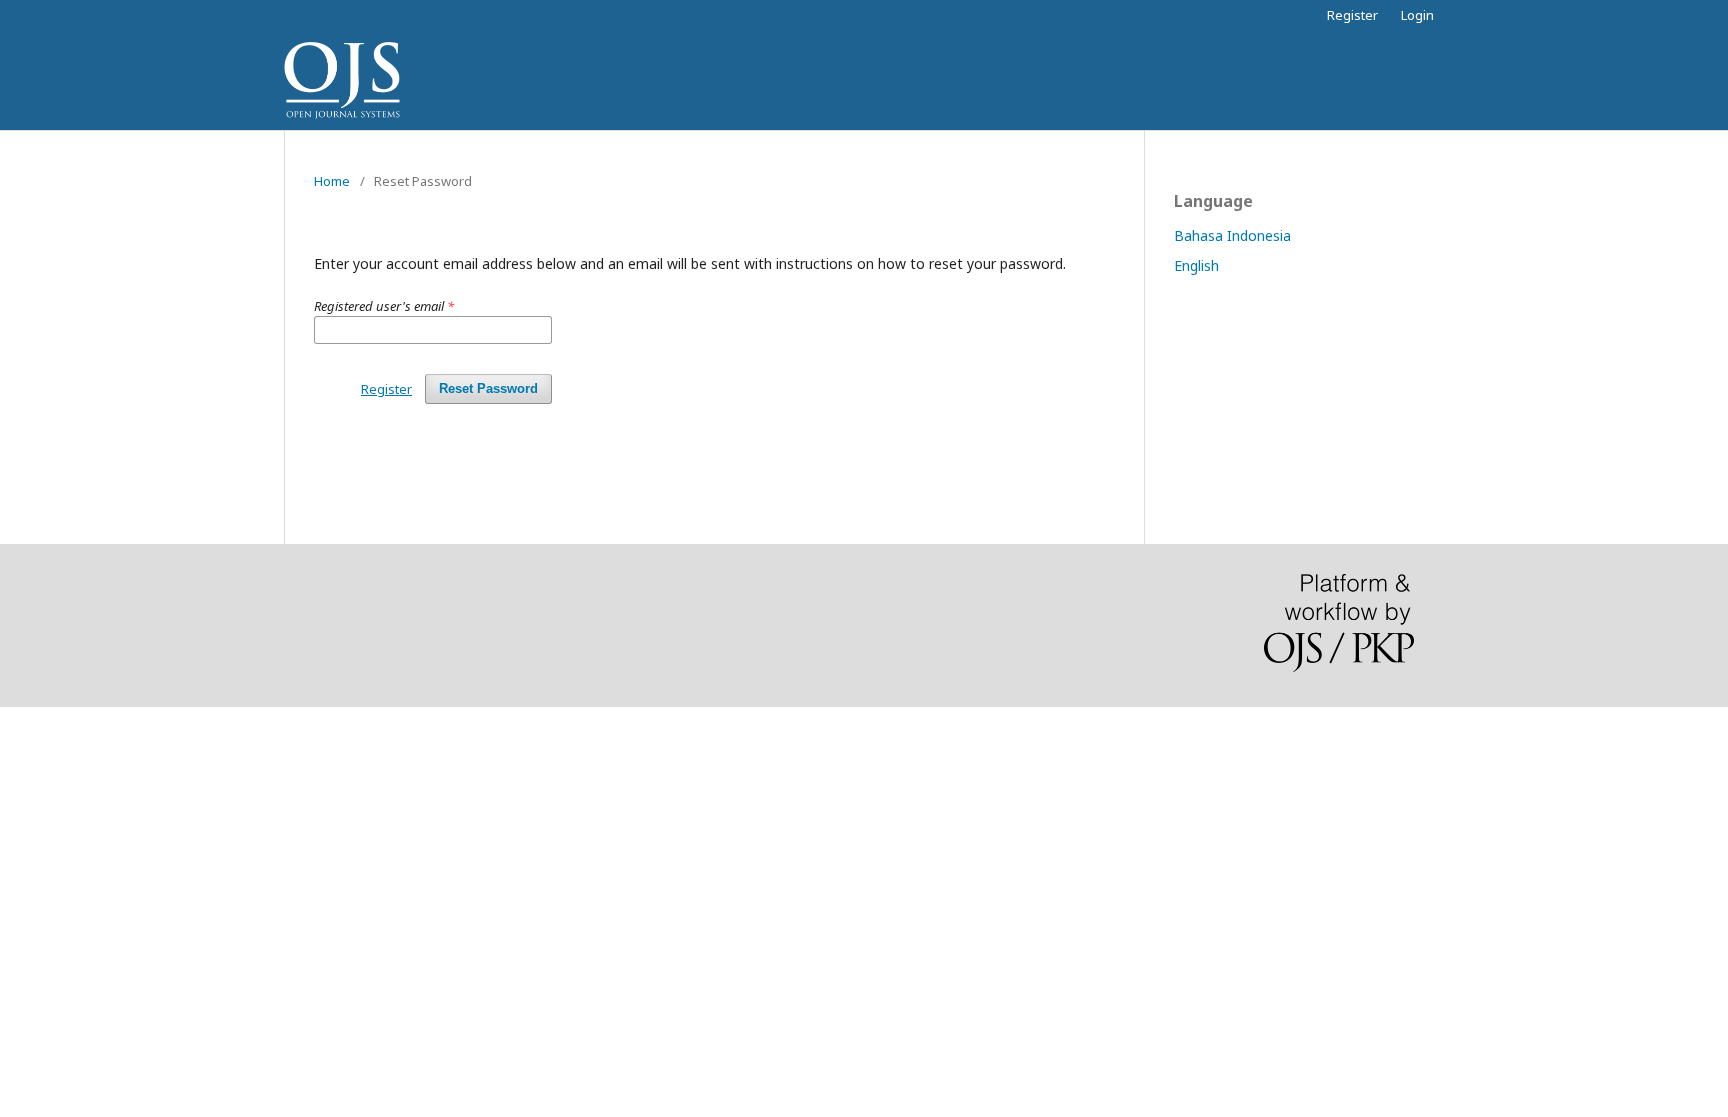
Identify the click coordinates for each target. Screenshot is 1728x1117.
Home (332, 181)
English (1196, 265)
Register (1352, 15)
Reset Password (488, 388)
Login (1417, 15)
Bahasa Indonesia (1232, 235)
